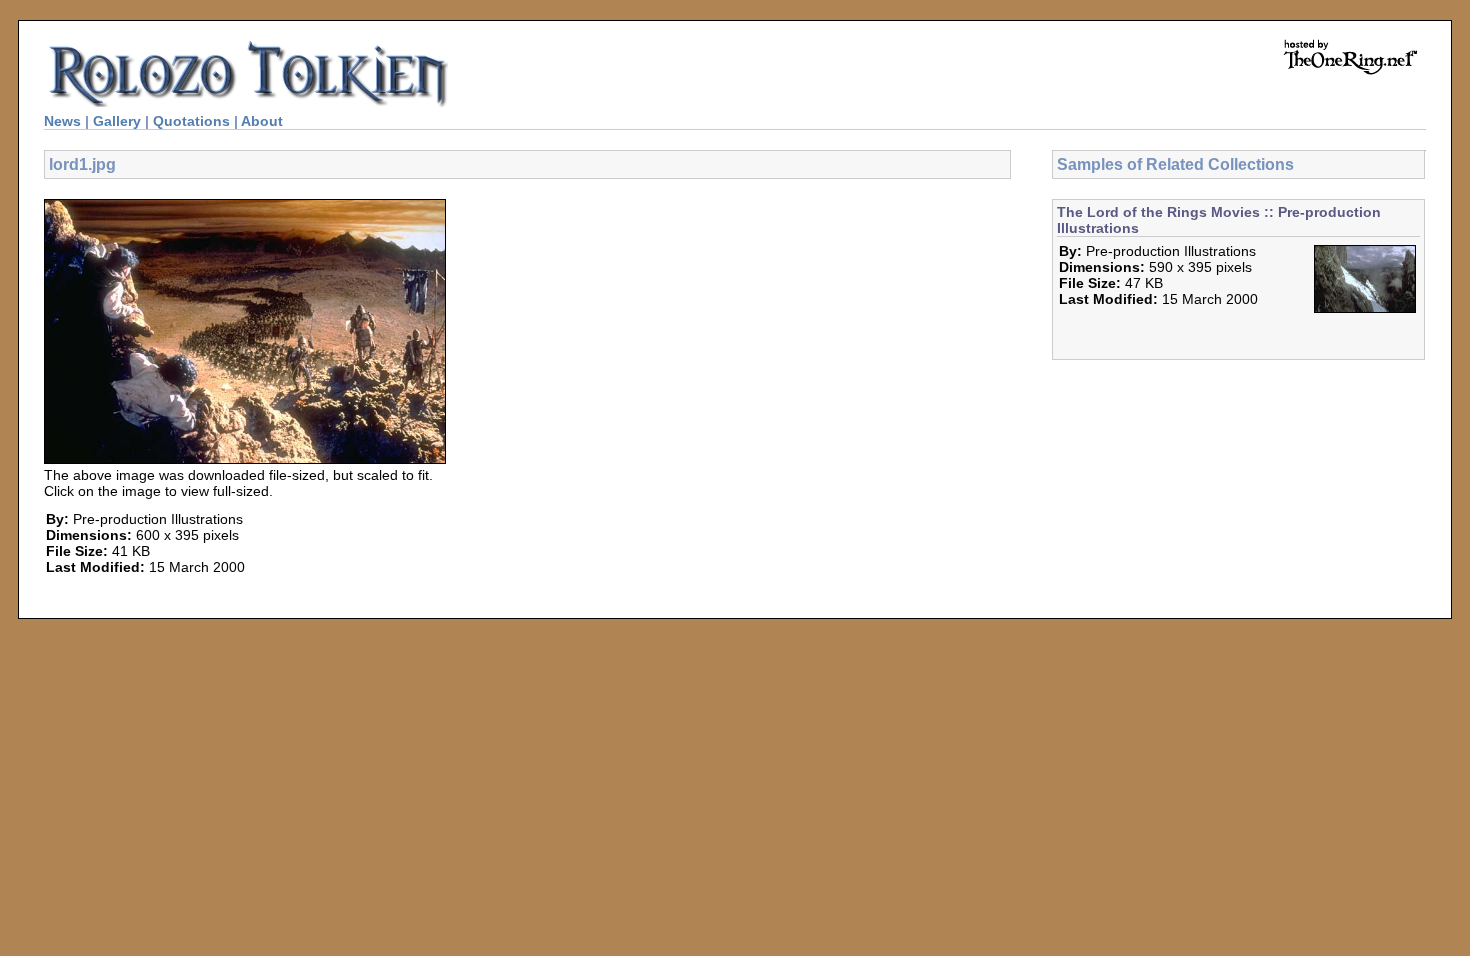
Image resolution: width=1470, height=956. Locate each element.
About (262, 121)
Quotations (191, 121)
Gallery (117, 121)
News (62, 121)
